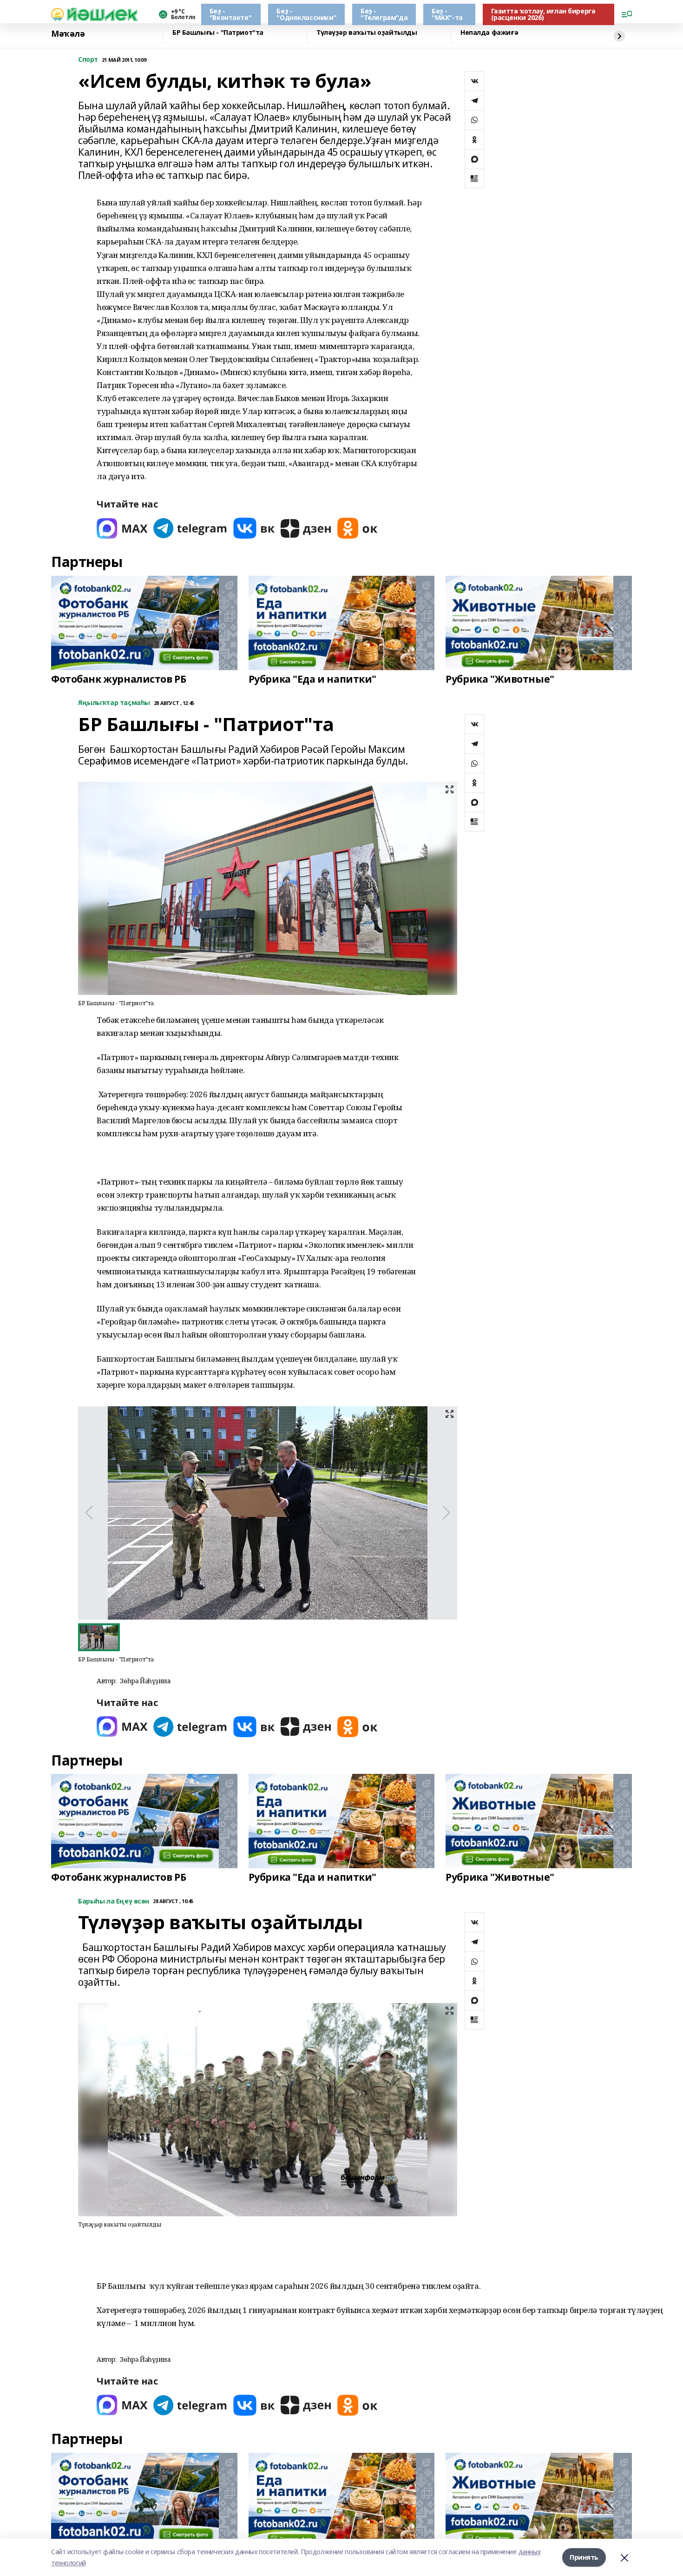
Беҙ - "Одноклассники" (306, 14)
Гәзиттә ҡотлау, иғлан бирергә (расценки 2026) (543, 14)
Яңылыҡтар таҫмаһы (114, 703)
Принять (584, 2557)
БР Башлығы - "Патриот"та (218, 33)
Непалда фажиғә (489, 33)
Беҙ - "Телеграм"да (384, 14)
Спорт (88, 60)
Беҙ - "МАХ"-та (447, 14)
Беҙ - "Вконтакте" (230, 14)
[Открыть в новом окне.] (122, 528)
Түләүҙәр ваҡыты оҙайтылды (367, 33)
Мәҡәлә (68, 34)
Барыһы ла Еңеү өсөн (114, 1901)
